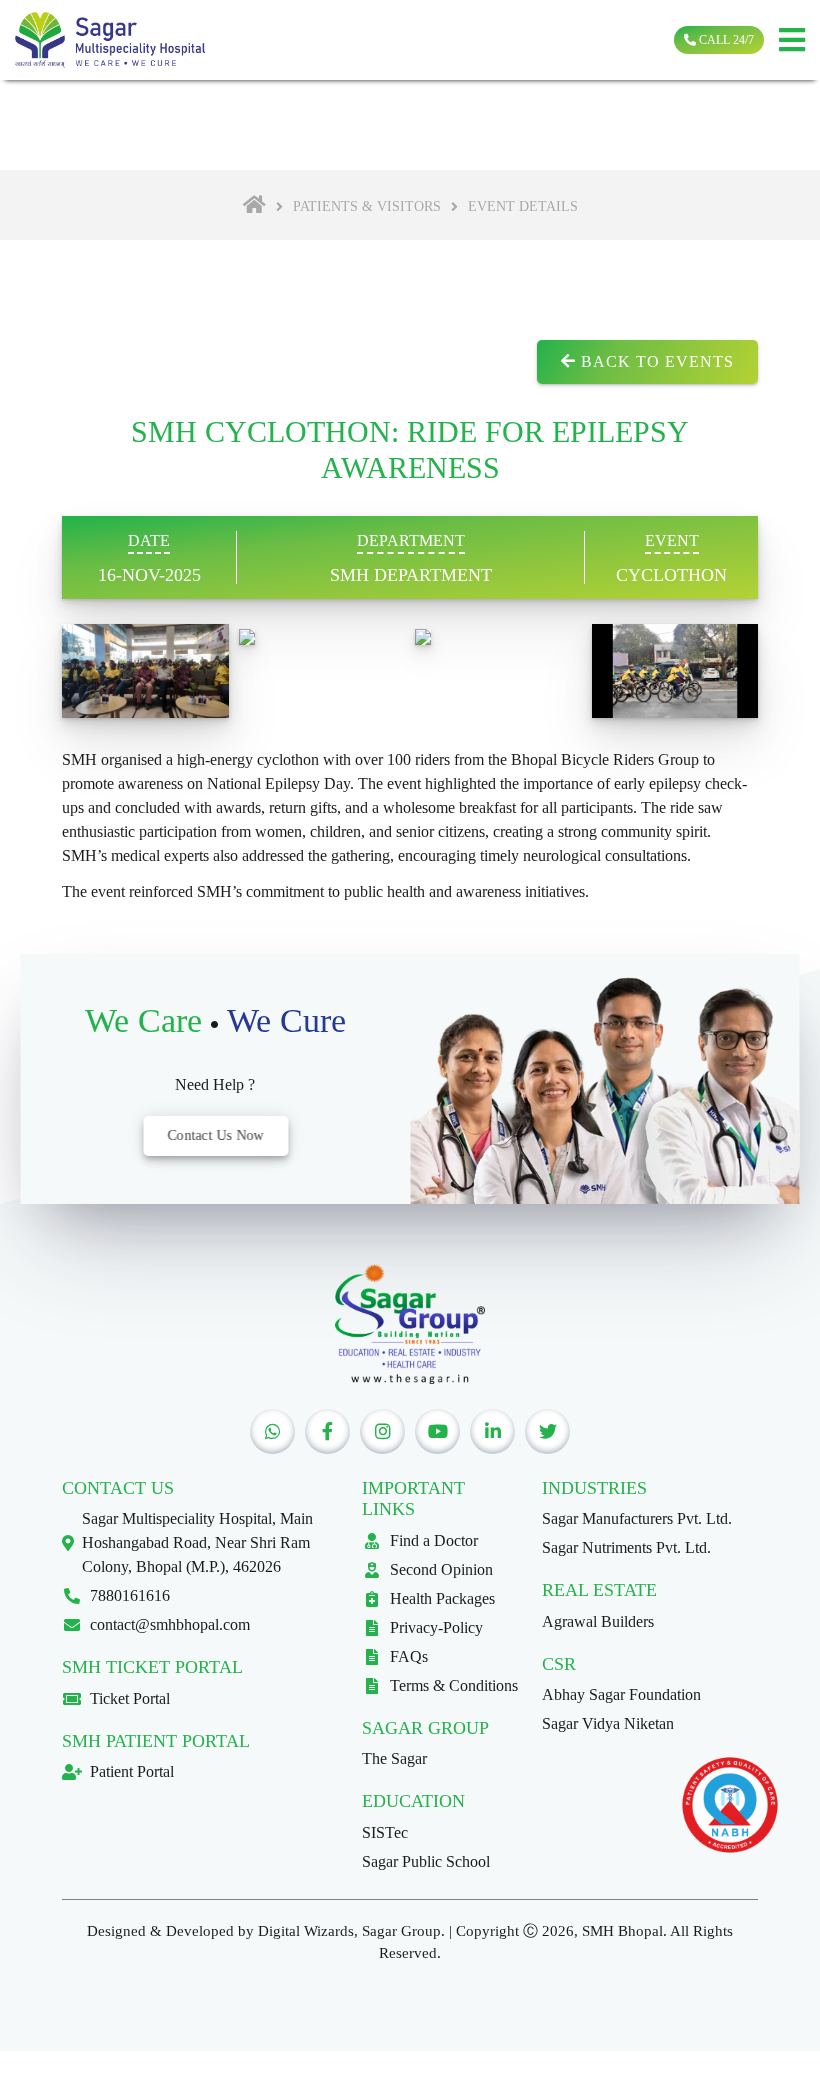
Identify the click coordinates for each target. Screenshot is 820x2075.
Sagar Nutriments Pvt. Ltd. (626, 1547)
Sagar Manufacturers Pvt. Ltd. (637, 1518)
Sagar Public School (426, 1861)
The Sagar (394, 1758)
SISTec (385, 1832)
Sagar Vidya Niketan (608, 1723)
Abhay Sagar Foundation (621, 1694)
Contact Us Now (215, 1135)
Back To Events (655, 361)
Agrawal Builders (598, 1621)
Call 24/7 (725, 40)
